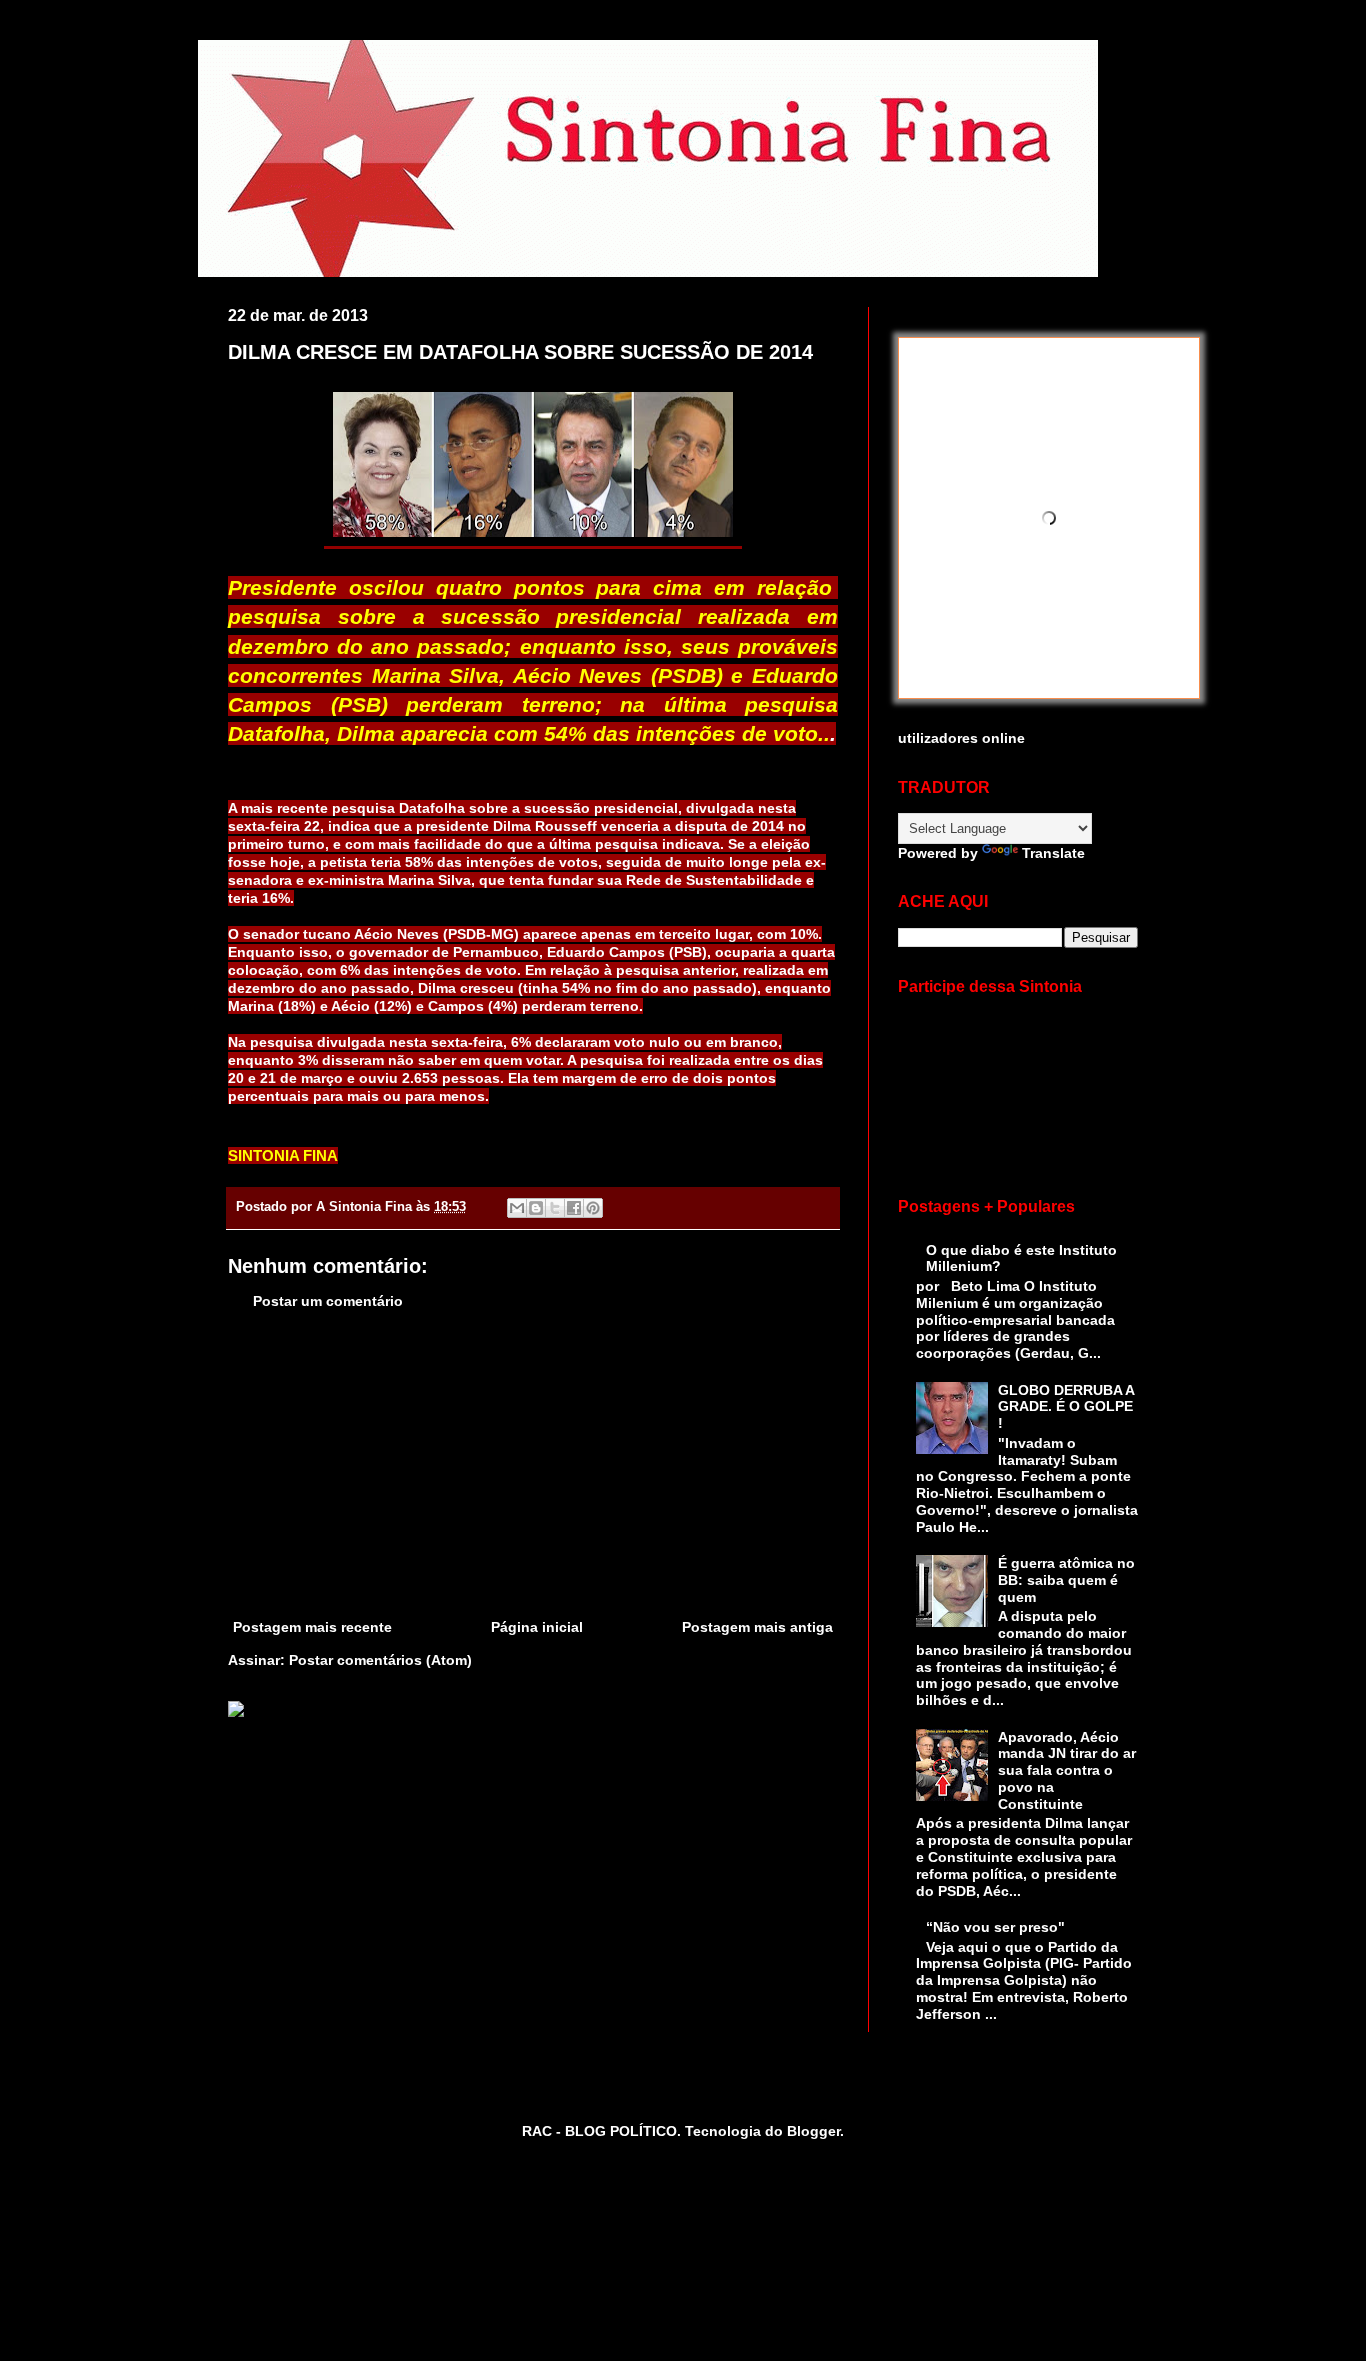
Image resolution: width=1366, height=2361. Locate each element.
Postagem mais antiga (757, 1627)
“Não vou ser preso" (995, 1927)
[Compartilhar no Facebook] (574, 1208)
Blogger (813, 2131)
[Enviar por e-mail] (517, 1208)
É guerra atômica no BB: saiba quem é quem (1066, 1580)
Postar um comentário (328, 1301)
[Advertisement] (533, 1465)
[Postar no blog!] (536, 1208)
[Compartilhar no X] (555, 1208)
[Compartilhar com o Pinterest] (593, 1208)
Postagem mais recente (312, 1627)
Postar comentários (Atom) (380, 1660)
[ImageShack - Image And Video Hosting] (236, 1712)
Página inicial (537, 1627)
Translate (1053, 853)
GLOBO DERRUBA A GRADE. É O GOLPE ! (1066, 1407)
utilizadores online (961, 738)
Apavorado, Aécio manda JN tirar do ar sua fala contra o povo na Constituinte (1067, 1770)
